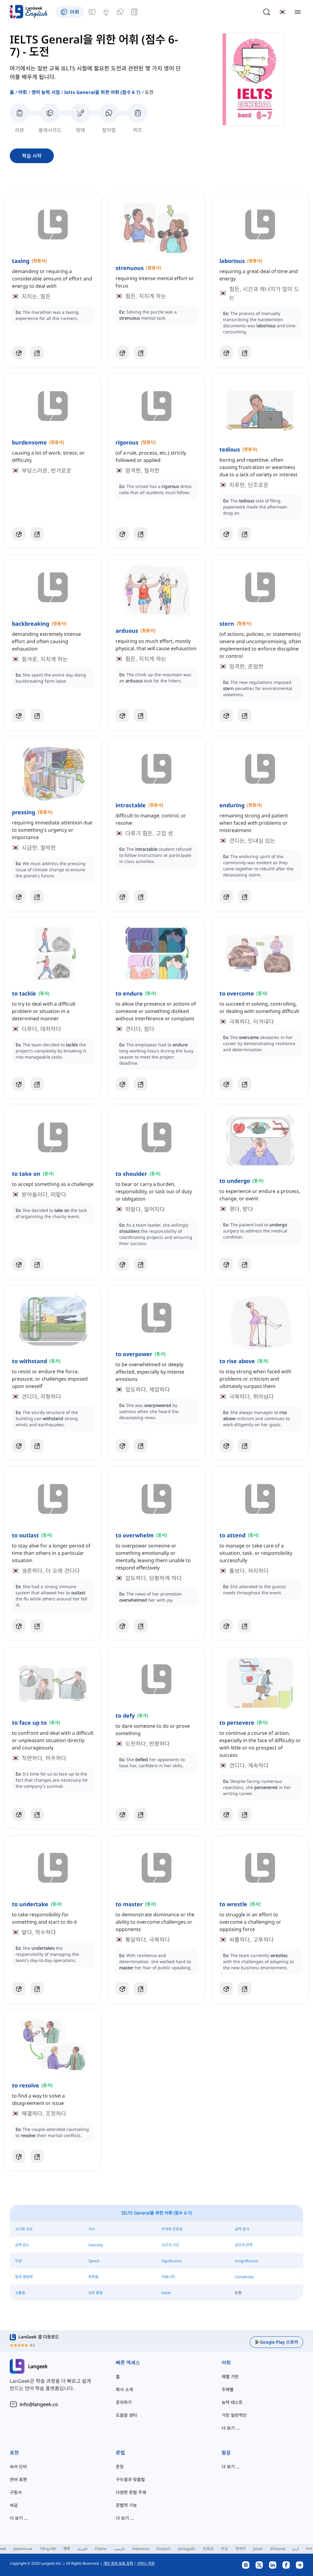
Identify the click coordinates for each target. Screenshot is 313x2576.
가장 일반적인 (234, 2415)
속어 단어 (18, 2467)
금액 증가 (242, 2229)
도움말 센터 (126, 2415)
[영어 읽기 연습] (134, 12)
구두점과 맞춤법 (130, 2479)
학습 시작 (32, 156)
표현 (14, 2453)
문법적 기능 (126, 2505)
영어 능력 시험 (46, 92)
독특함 (93, 2277)
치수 (92, 2229)
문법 (120, 2453)
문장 (120, 2467)
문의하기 (124, 2402)
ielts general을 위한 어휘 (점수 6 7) (102, 92)
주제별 (228, 2389)
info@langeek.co (39, 2404)
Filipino (101, 2549)
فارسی (120, 2549)
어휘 (23, 92)
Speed (94, 2261)
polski (258, 2549)
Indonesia (141, 2549)
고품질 (20, 2293)
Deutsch (164, 2549)
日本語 (208, 2549)
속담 (14, 2505)
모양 (18, 2261)
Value (166, 2293)
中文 (225, 2549)
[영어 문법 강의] (92, 12)
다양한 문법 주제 (131, 2492)
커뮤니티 (168, 2277)
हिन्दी (67, 2549)
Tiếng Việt (48, 2549)
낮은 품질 (96, 2293)
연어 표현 (18, 2479)
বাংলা (309, 2549)
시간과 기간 (170, 2245)
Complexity (244, 2277)
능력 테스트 (232, 2402)
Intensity (96, 2245)
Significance (172, 2261)
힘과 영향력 (24, 2277)
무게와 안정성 (172, 2229)
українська (23, 2549)
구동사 (16, 2492)
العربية (82, 2549)
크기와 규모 (24, 2229)
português (187, 2549)
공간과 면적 (244, 2245)
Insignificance (247, 2261)
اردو (296, 2549)
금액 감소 (22, 2245)
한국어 (241, 2549)
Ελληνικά (278, 2549)
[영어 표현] (106, 12)
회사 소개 (124, 2389)
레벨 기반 (230, 2377)
